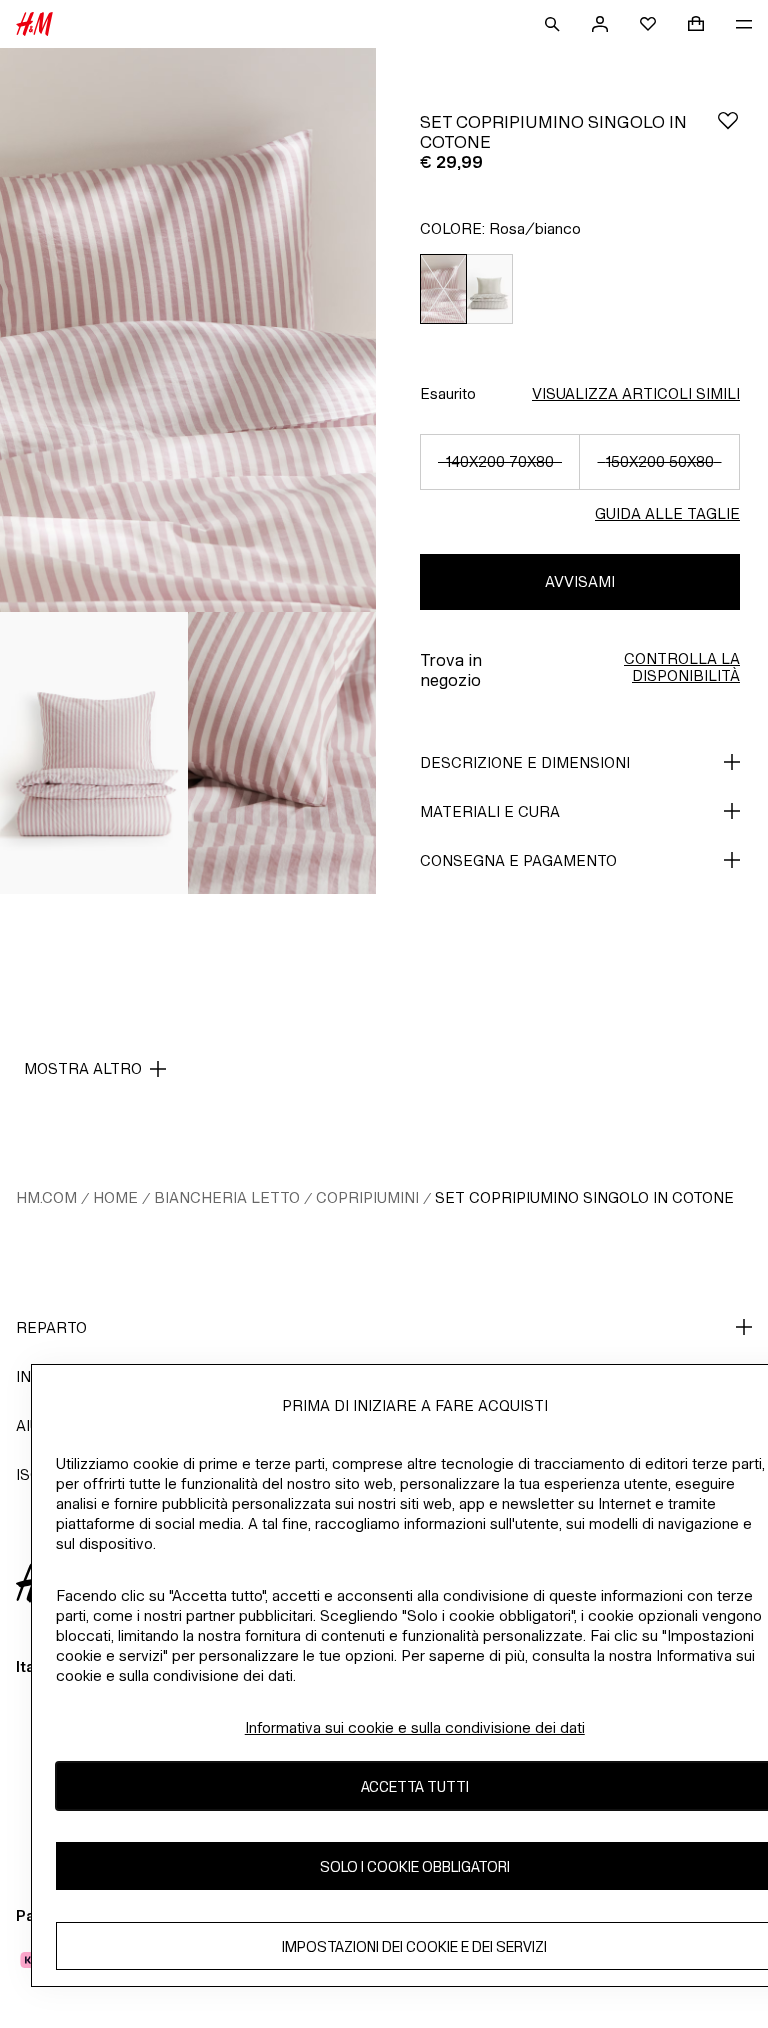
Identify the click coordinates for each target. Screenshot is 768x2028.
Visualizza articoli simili (636, 393)
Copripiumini (367, 1197)
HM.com (46, 1197)
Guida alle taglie (667, 513)
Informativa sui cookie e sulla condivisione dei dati (415, 1727)
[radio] (443, 289)
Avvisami (580, 581)
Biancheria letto (227, 1197)
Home (115, 1197)
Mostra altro (83, 1068)
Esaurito (448, 393)
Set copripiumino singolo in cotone (584, 1197)
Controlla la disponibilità (682, 667)
